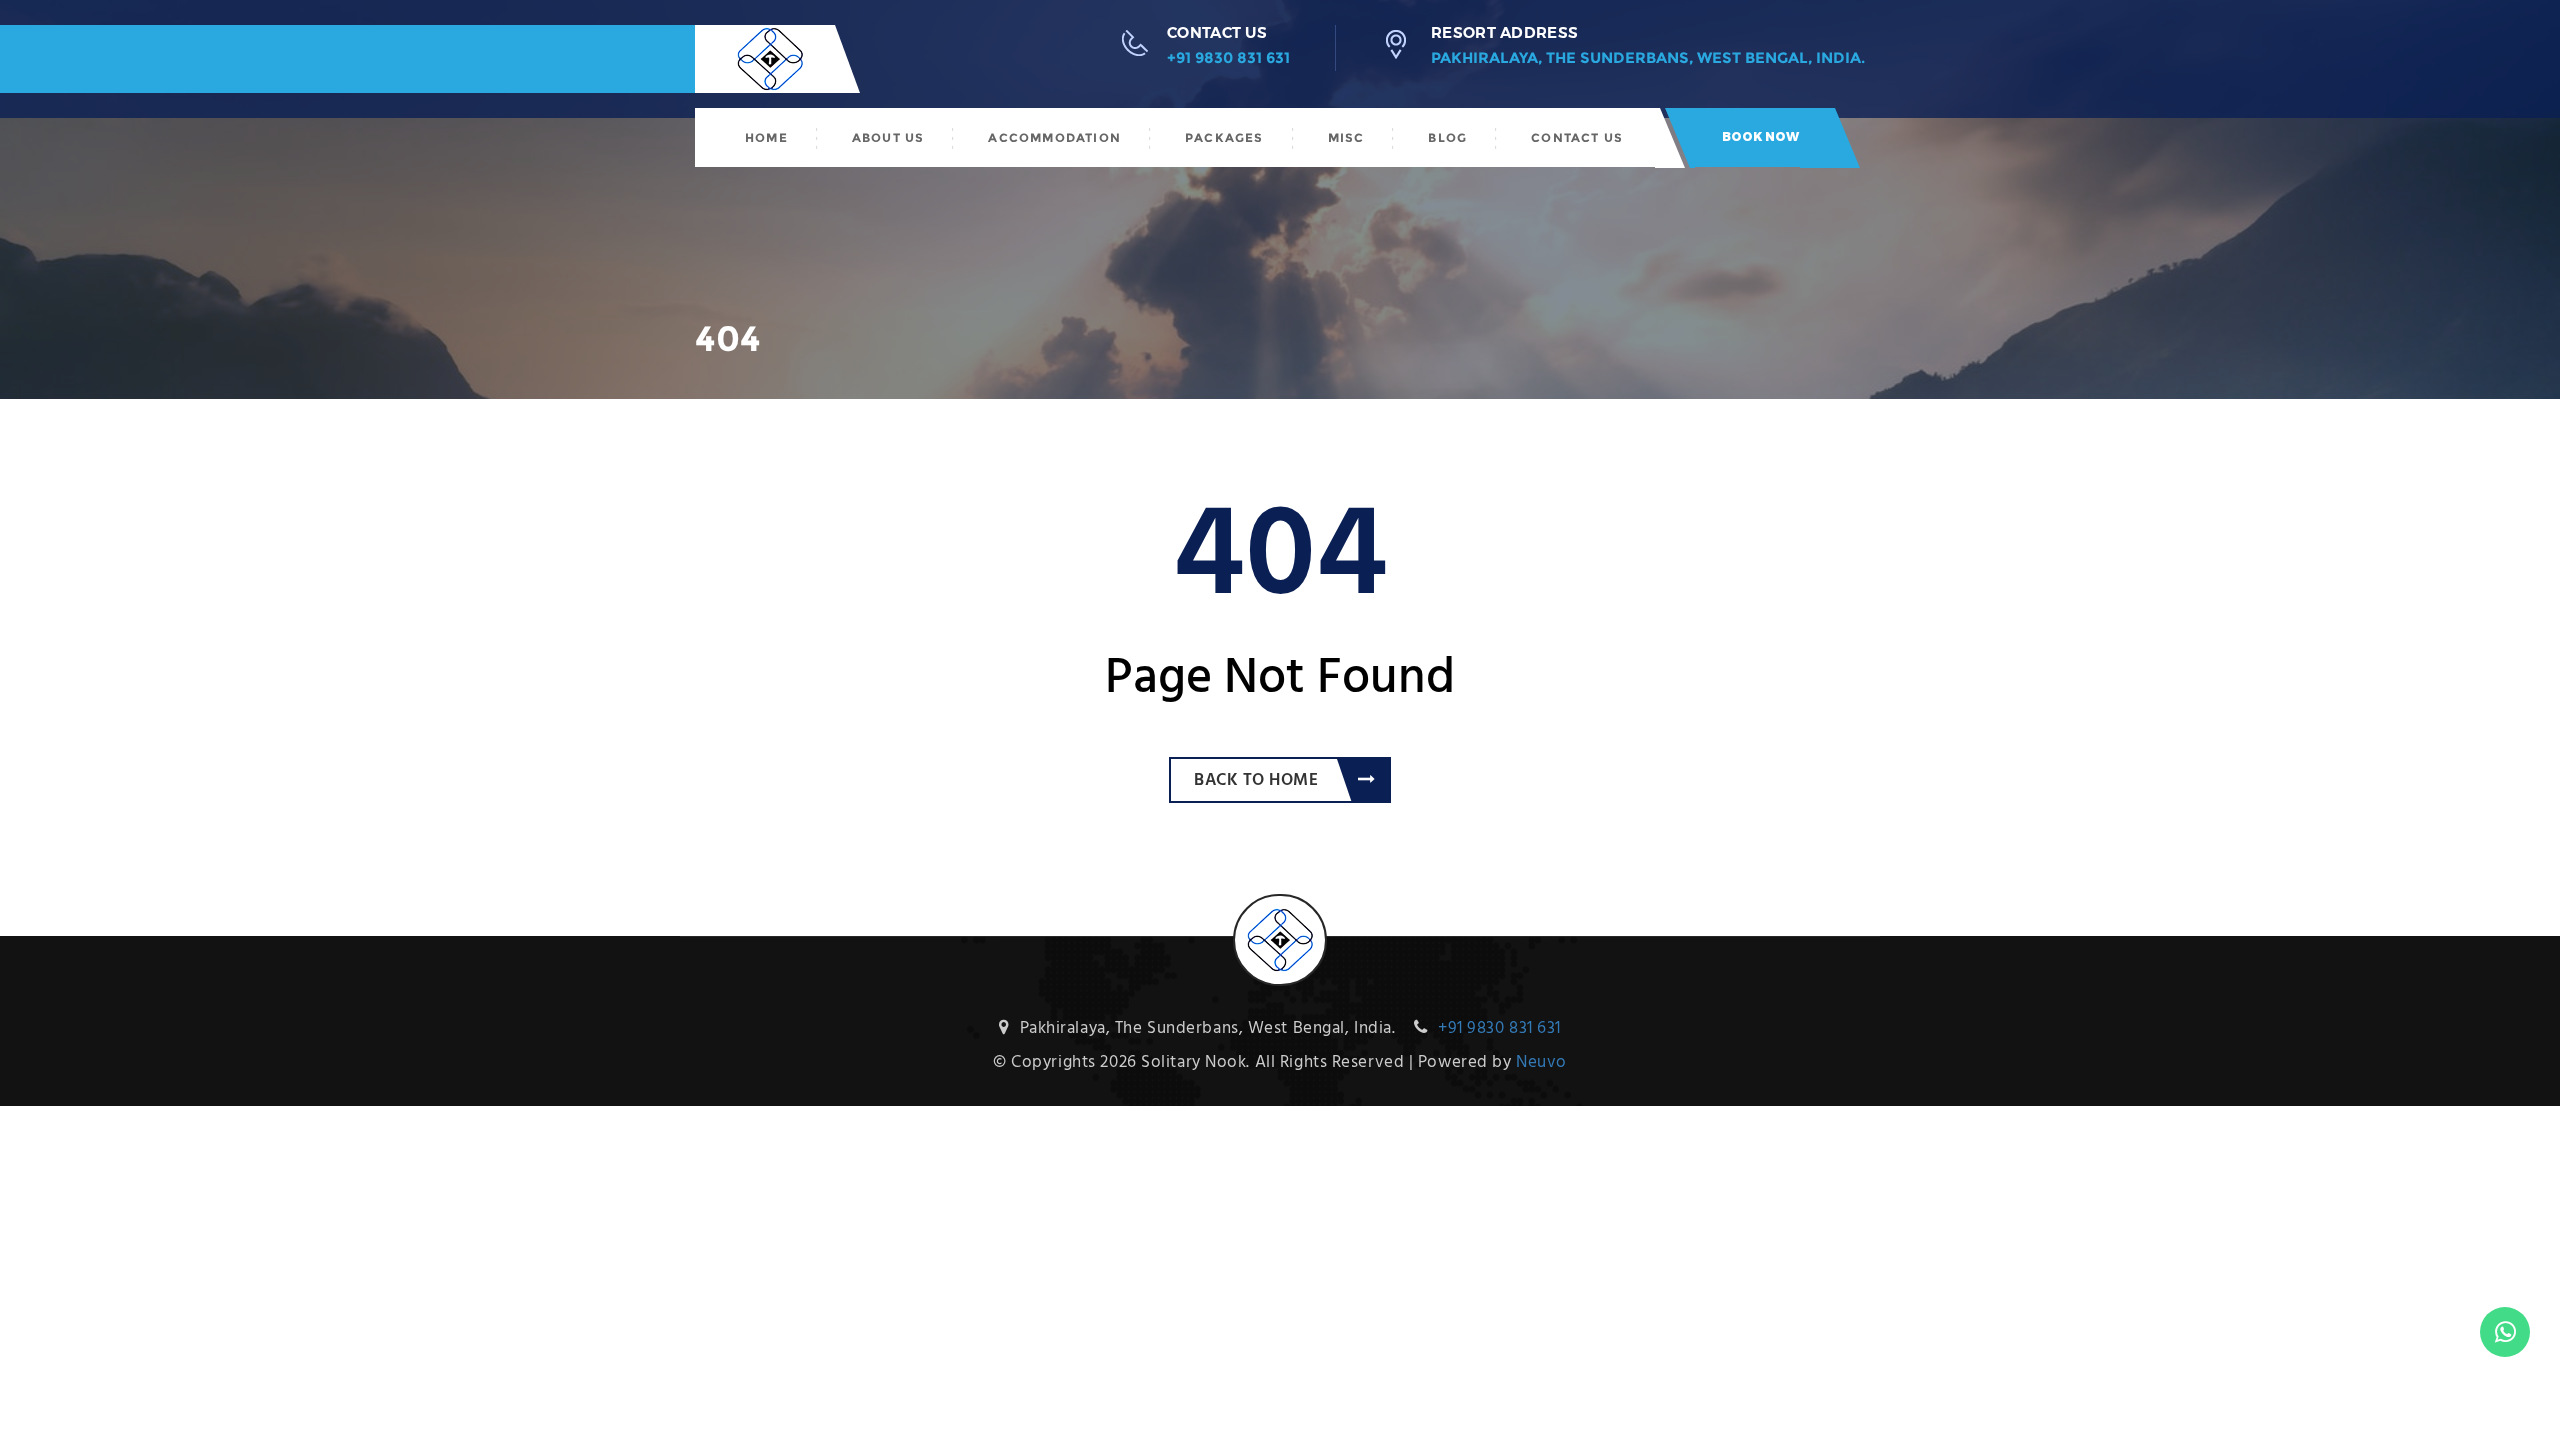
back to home (1256, 780)
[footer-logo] (1280, 907)
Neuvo (1541, 1062)
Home (766, 137)
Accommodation (1054, 137)
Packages (1224, 137)
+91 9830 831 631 (1228, 57)
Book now (1760, 136)
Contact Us (1577, 137)
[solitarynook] (750, 58)
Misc (1346, 137)
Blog (1447, 137)
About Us (888, 137)
